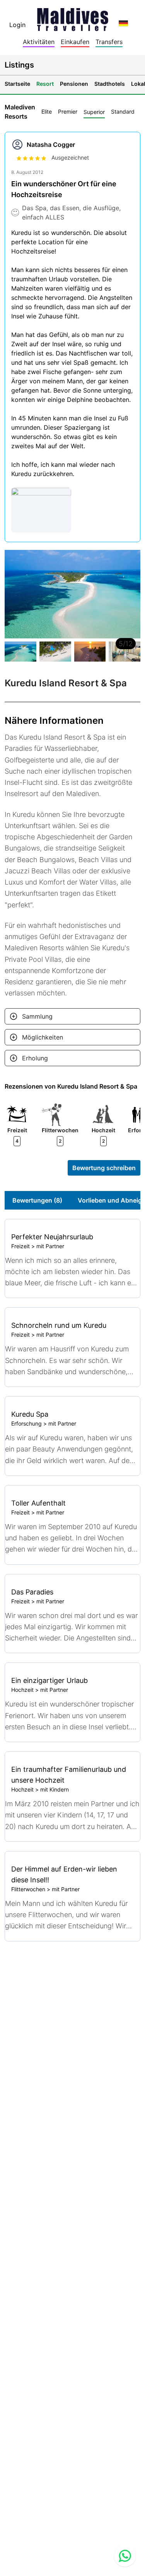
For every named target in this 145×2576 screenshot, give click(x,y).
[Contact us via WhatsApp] (125, 2556)
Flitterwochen (28, 1889)
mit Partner (50, 1246)
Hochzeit (22, 1690)
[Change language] (123, 23)
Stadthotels (110, 84)
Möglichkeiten (43, 1037)
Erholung (35, 1058)
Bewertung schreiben (104, 1168)
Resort (45, 84)
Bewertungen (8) (37, 1200)
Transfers (109, 42)
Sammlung (37, 1016)
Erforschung (26, 1423)
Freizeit (20, 1246)
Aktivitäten (39, 42)
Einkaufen (75, 42)
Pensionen (74, 84)
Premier (68, 111)
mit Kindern (55, 1789)
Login (17, 25)
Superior (94, 112)
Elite (47, 111)
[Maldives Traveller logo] (73, 17)
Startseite (17, 84)
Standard (123, 111)
